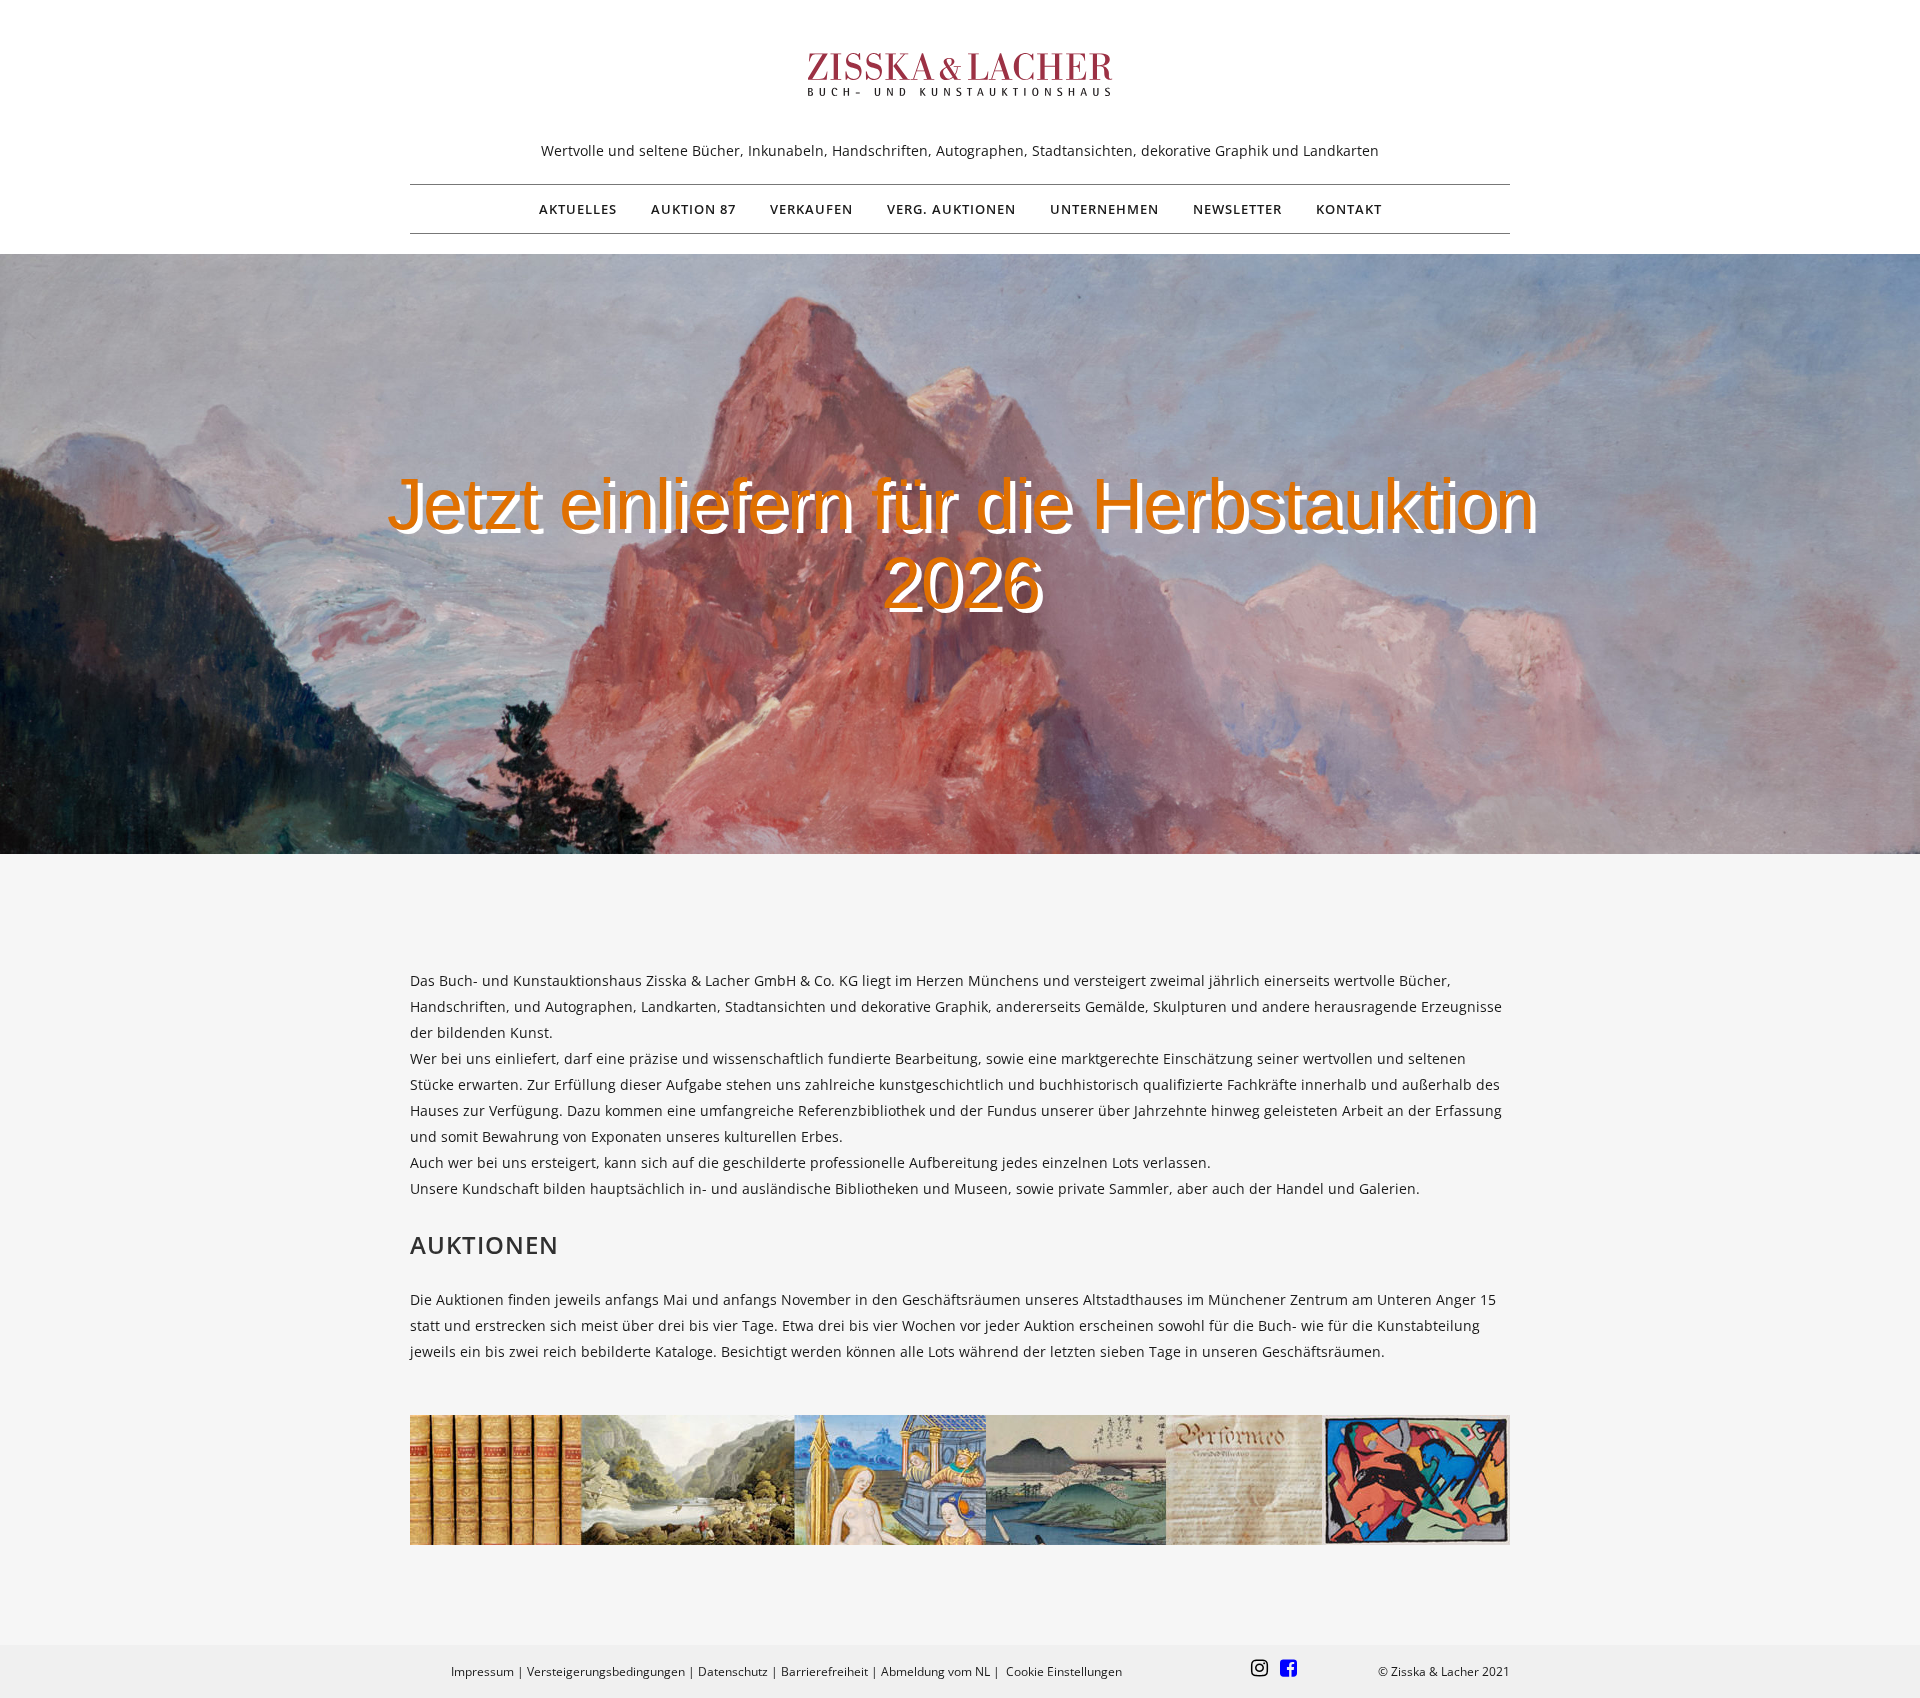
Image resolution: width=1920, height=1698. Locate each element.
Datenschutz (733, 1671)
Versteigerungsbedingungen (606, 1671)
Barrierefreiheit (824, 1671)
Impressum (482, 1671)
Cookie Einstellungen (1064, 1671)
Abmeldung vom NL (935, 1671)
